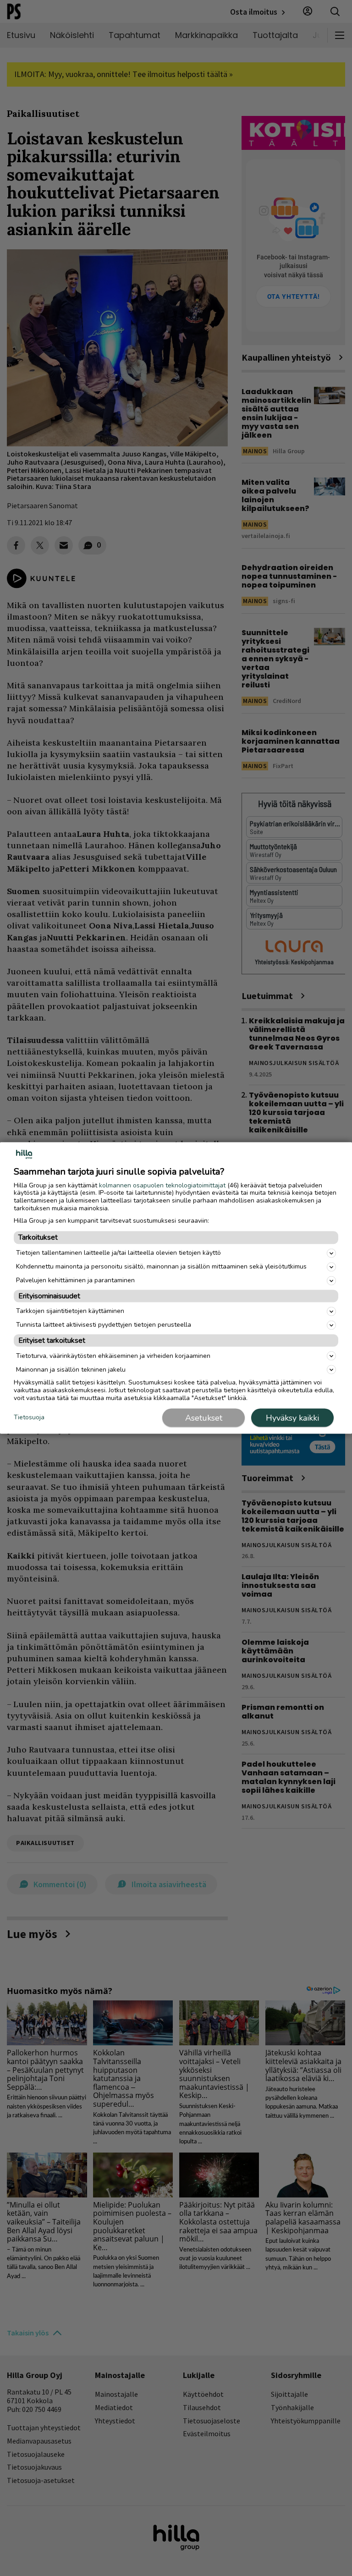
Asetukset (204, 1418)
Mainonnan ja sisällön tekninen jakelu (71, 1369)
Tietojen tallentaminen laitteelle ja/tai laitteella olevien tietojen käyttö (118, 1253)
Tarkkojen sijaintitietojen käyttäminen (70, 1311)
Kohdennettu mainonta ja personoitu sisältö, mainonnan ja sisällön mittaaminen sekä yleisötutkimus (161, 1266)
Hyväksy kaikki (292, 1418)
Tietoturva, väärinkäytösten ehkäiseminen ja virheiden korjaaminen (113, 1355)
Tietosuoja (29, 1417)
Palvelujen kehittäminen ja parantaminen (75, 1280)
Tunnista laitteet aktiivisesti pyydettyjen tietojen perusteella (104, 1325)
